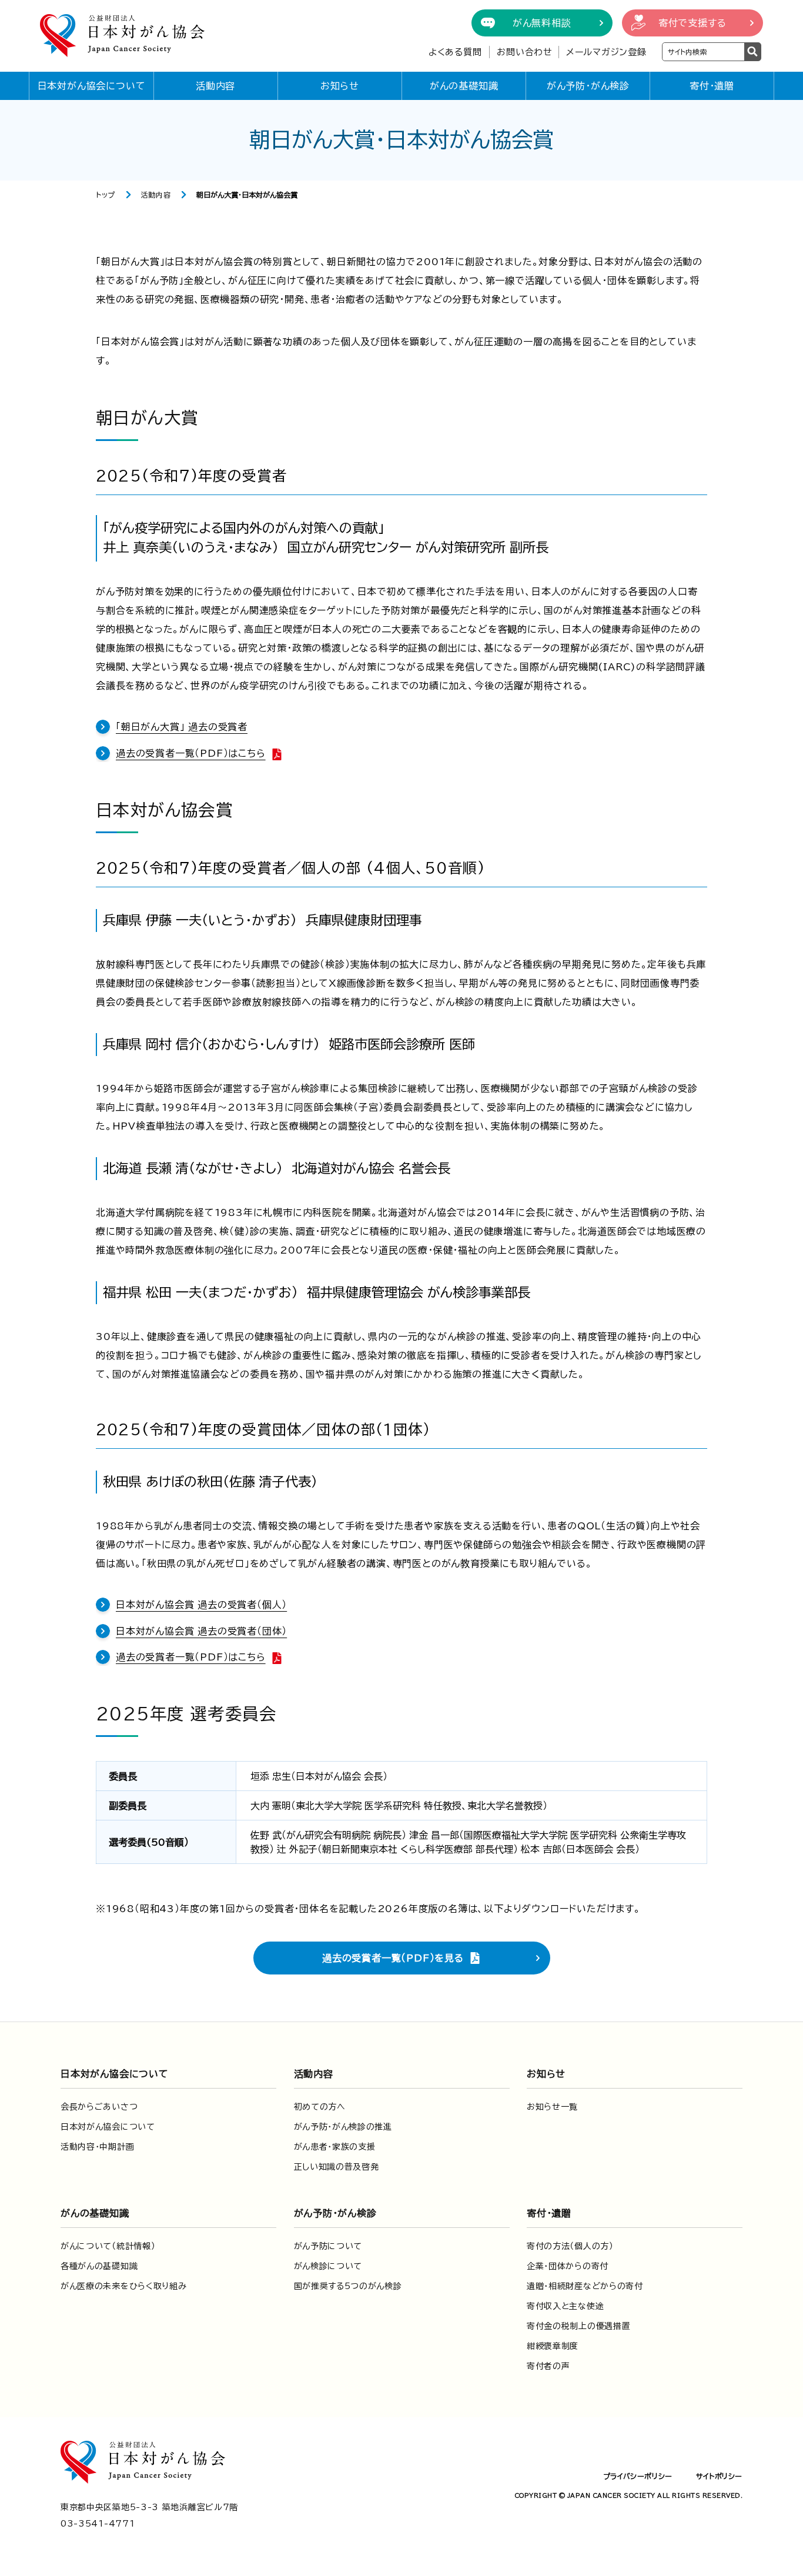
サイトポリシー (719, 2476)
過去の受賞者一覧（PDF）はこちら (191, 753)
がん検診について (328, 2266)
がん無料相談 (542, 23)
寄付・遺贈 (712, 86)
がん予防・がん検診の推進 (343, 2127)
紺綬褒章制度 (553, 2346)
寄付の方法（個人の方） (570, 2246)
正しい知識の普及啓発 (337, 2167)
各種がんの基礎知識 (99, 2266)
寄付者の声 (548, 2366)
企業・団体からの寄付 (568, 2266)
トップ (106, 195)
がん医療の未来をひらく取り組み (124, 2286)
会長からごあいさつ (99, 2107)
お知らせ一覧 (552, 2107)
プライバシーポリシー (638, 2476)
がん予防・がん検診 (588, 86)
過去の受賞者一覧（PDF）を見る (393, 1958)
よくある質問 (455, 52)
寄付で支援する (692, 23)
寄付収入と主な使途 (565, 2306)
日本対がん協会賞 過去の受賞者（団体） (201, 1631)
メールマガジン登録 (606, 52)
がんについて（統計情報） (108, 2246)
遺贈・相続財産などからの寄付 (585, 2286)
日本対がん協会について (92, 86)
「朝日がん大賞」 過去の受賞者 (182, 727)
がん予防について (328, 2246)
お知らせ (340, 86)
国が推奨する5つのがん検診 (348, 2286)
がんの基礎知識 (464, 86)
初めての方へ (320, 2107)
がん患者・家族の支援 (335, 2147)
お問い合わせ (525, 52)
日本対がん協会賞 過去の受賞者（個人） (201, 1605)
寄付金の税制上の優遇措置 (578, 2326)
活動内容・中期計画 (97, 2147)
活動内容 (215, 86)
